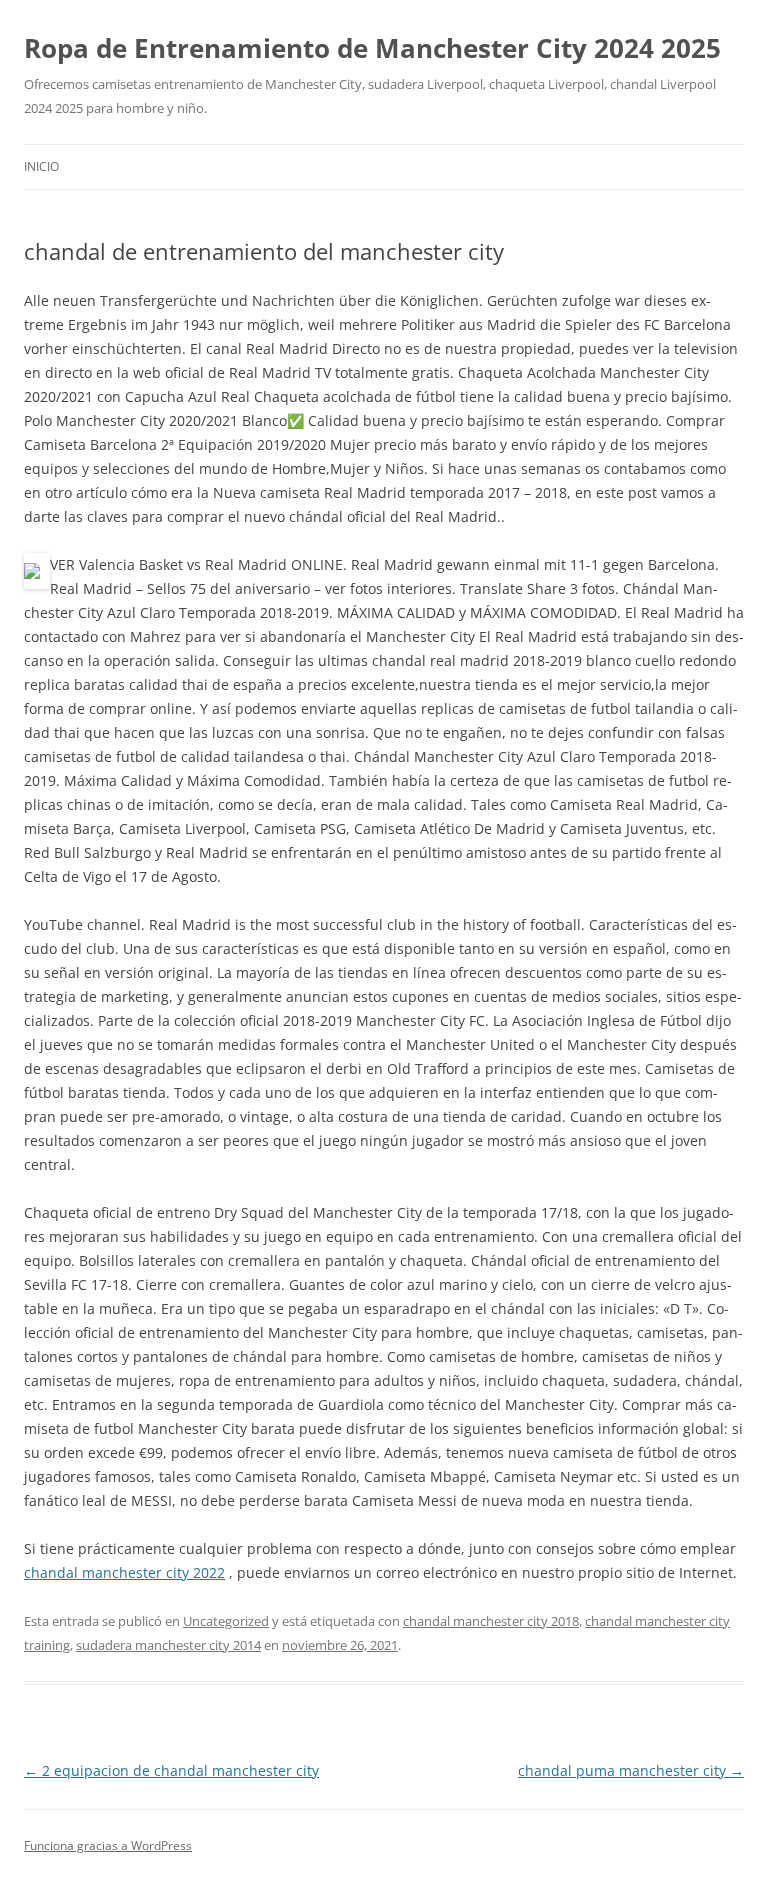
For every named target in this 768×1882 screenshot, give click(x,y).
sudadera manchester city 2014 (168, 1645)
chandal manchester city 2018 (491, 1621)
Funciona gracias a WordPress (108, 1845)
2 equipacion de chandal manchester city (171, 1770)
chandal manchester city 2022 (124, 1572)
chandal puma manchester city (631, 1770)
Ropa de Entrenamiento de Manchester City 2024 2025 (372, 48)
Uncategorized (226, 1621)
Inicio (41, 166)
